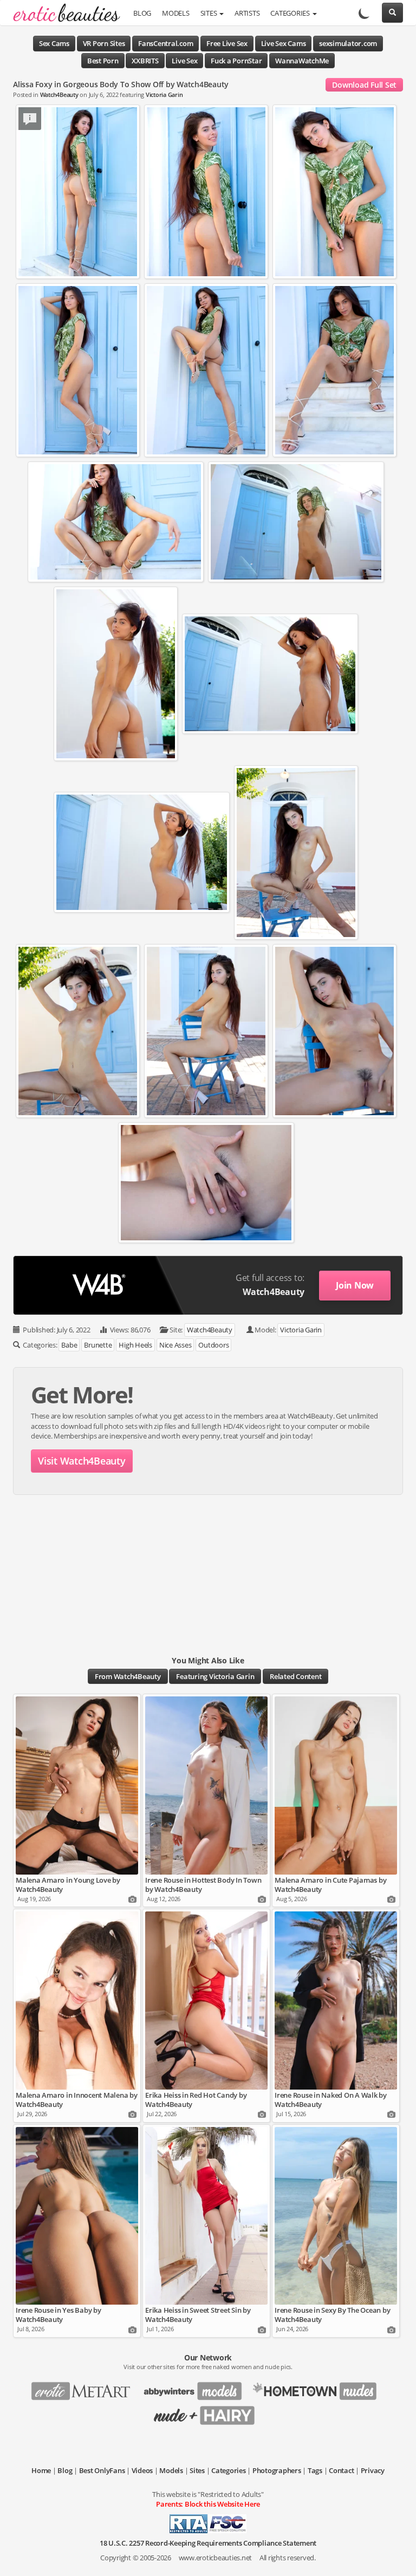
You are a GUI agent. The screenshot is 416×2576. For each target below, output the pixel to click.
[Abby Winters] (196, 2388)
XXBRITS (145, 61)
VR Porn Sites (104, 43)
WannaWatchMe (302, 61)
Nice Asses (175, 1345)
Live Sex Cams (284, 43)
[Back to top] (397, 2557)
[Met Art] (85, 2388)
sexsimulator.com (348, 43)
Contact (341, 2470)
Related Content (295, 1676)
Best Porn (103, 61)
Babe (69, 1345)
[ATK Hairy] (208, 2412)
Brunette (98, 1345)
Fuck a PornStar (236, 61)
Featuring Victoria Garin (215, 1676)
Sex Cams (54, 43)
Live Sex (184, 61)
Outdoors (213, 1345)
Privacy (373, 2470)
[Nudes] (63, 14)
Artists (247, 13)
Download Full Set (364, 85)
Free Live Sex (227, 43)
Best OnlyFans (102, 2470)
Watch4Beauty (59, 95)
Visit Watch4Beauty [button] (82, 1461)
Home (41, 2470)
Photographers (277, 2470)
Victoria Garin (164, 95)
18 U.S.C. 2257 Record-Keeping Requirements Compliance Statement (208, 2543)
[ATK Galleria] (319, 2388)
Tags (315, 2470)
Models (176, 13)
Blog (142, 13)
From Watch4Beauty (128, 1676)
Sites (210, 13)
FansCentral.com (165, 43)
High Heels (135, 1345)
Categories (291, 13)
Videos (142, 2470)
